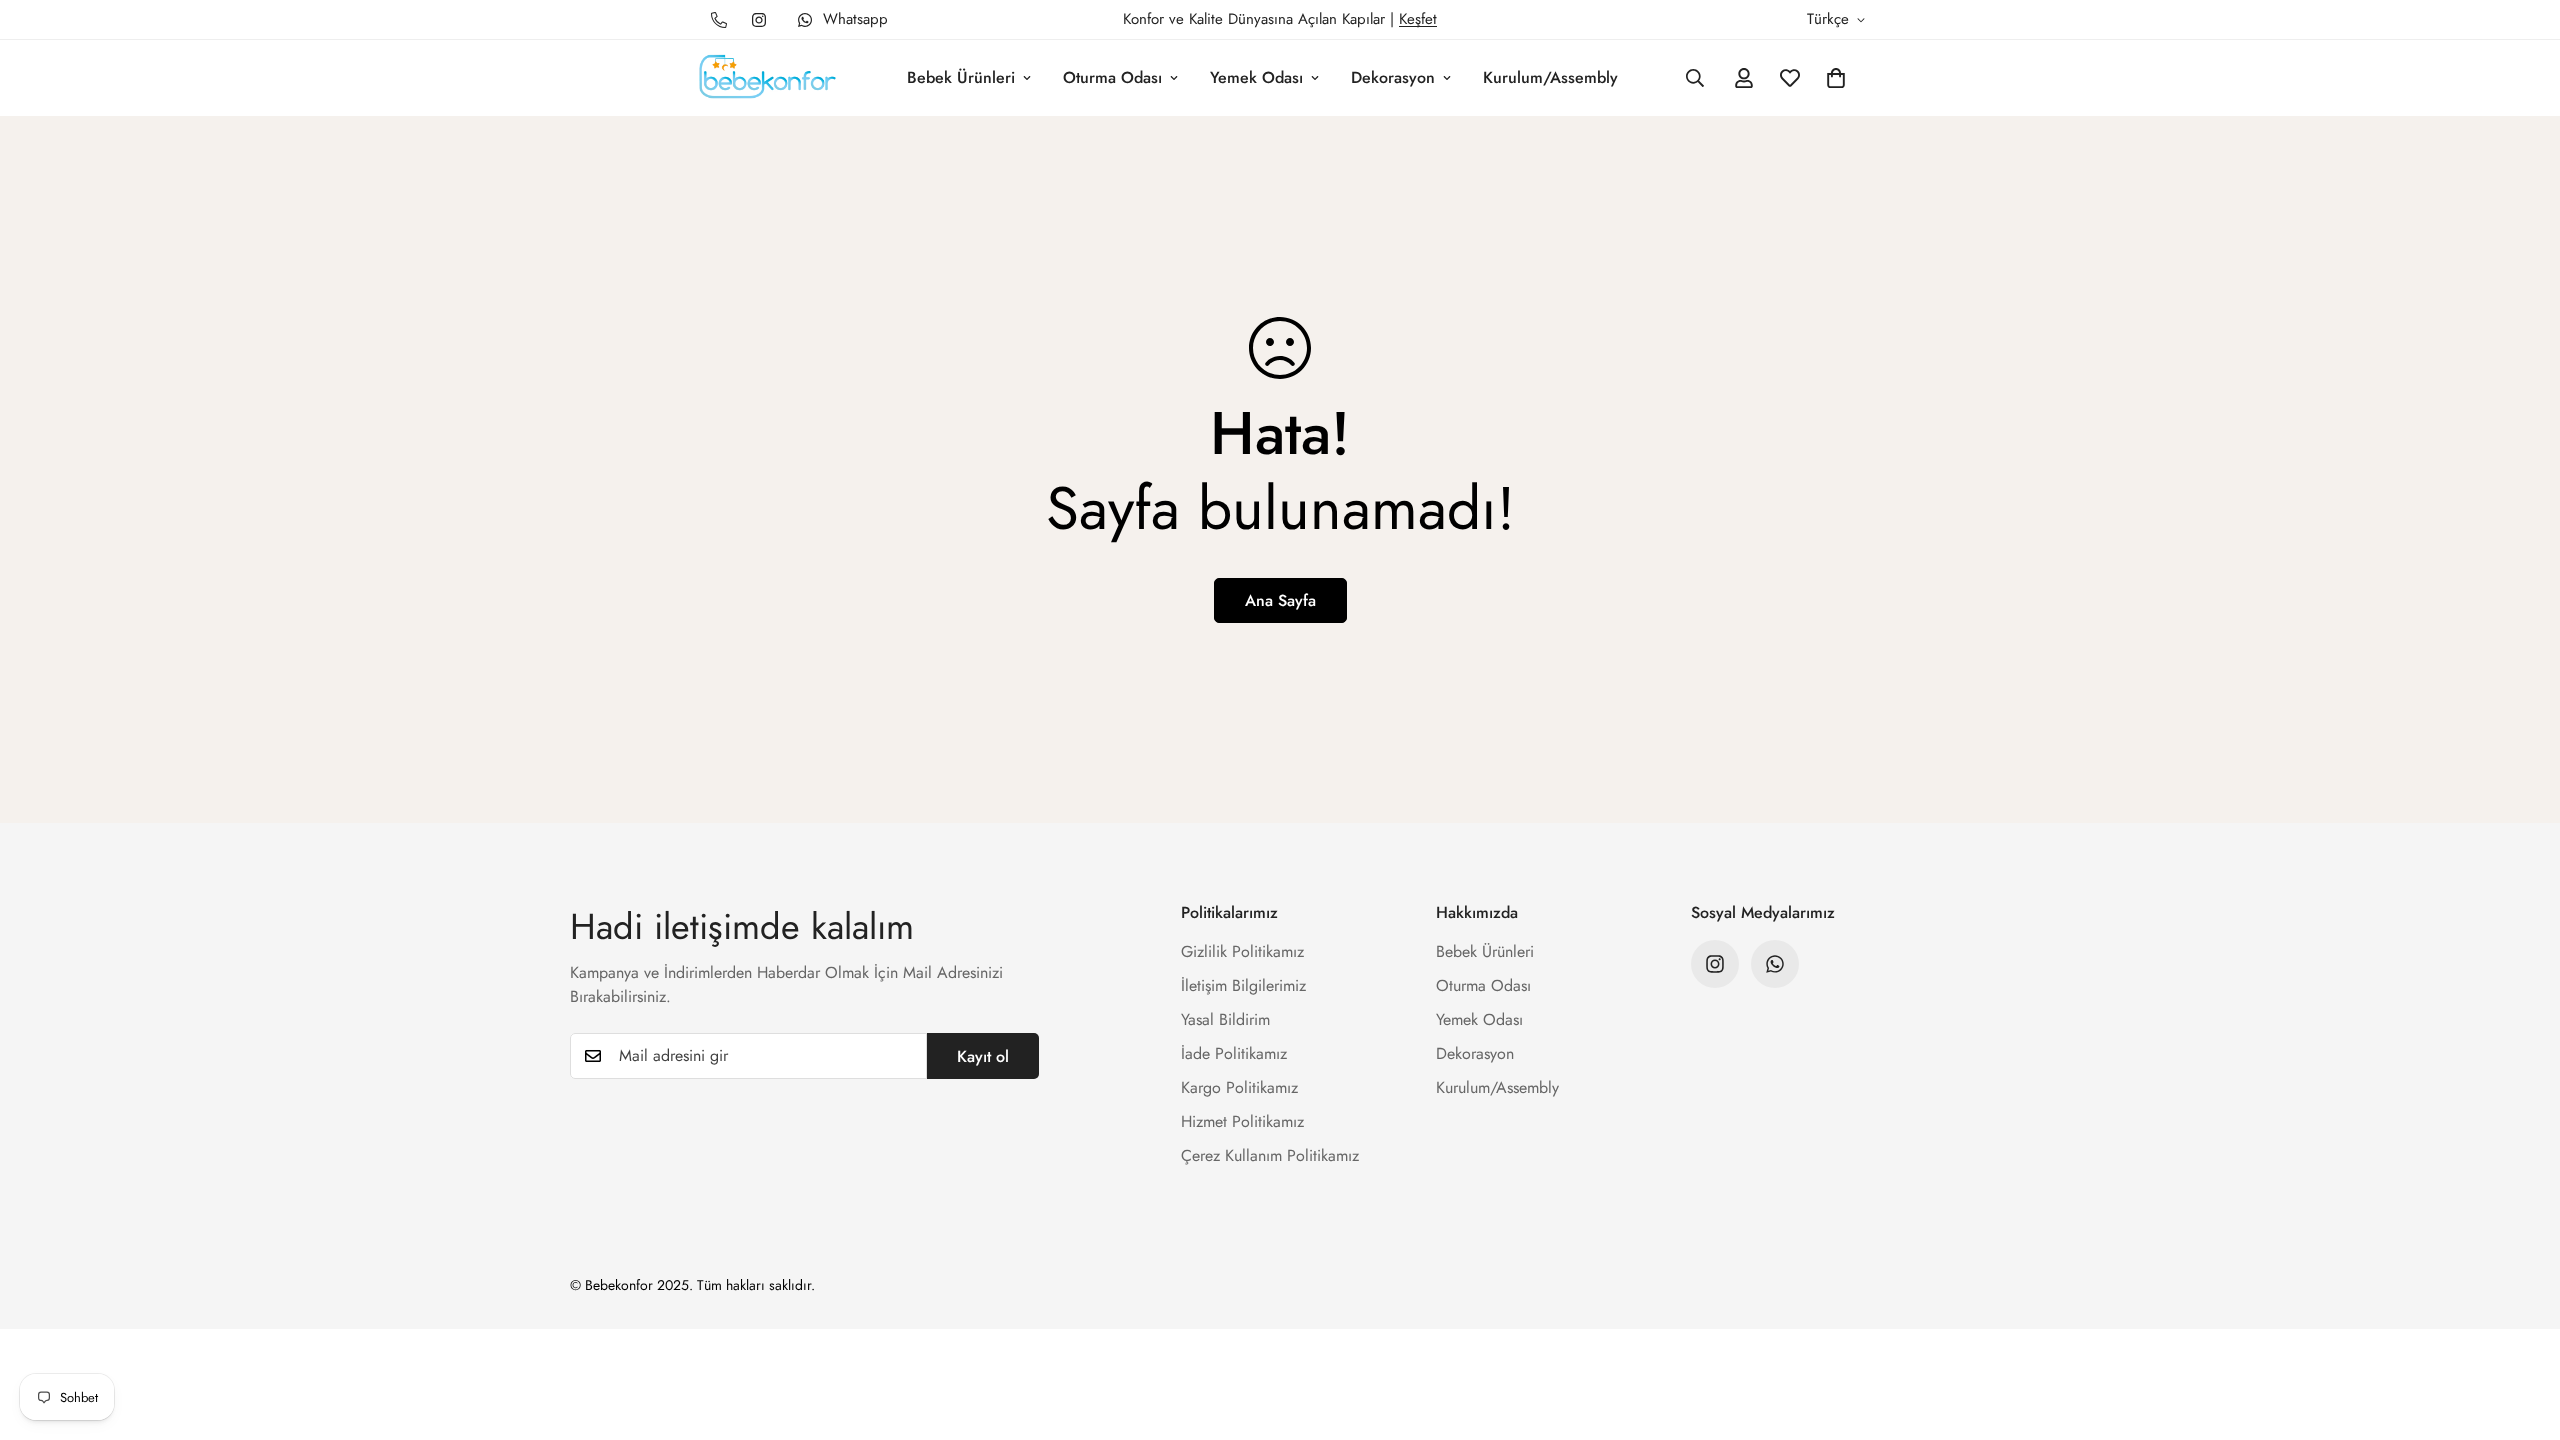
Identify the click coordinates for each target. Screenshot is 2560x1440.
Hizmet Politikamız (1242, 1121)
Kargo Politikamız (1239, 1087)
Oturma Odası (1112, 77)
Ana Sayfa (1280, 600)
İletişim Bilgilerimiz (1243, 985)
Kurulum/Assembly (1550, 77)
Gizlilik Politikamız (1242, 951)
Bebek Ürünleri (961, 77)
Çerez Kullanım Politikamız (1270, 1155)
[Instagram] (759, 20)
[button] (1836, 78)
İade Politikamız (1234, 1053)
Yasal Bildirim (1225, 1019)
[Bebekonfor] (767, 78)
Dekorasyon (1393, 77)
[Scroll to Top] (2521, 1331)
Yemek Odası (1256, 77)
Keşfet (1418, 19)
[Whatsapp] (1775, 964)
